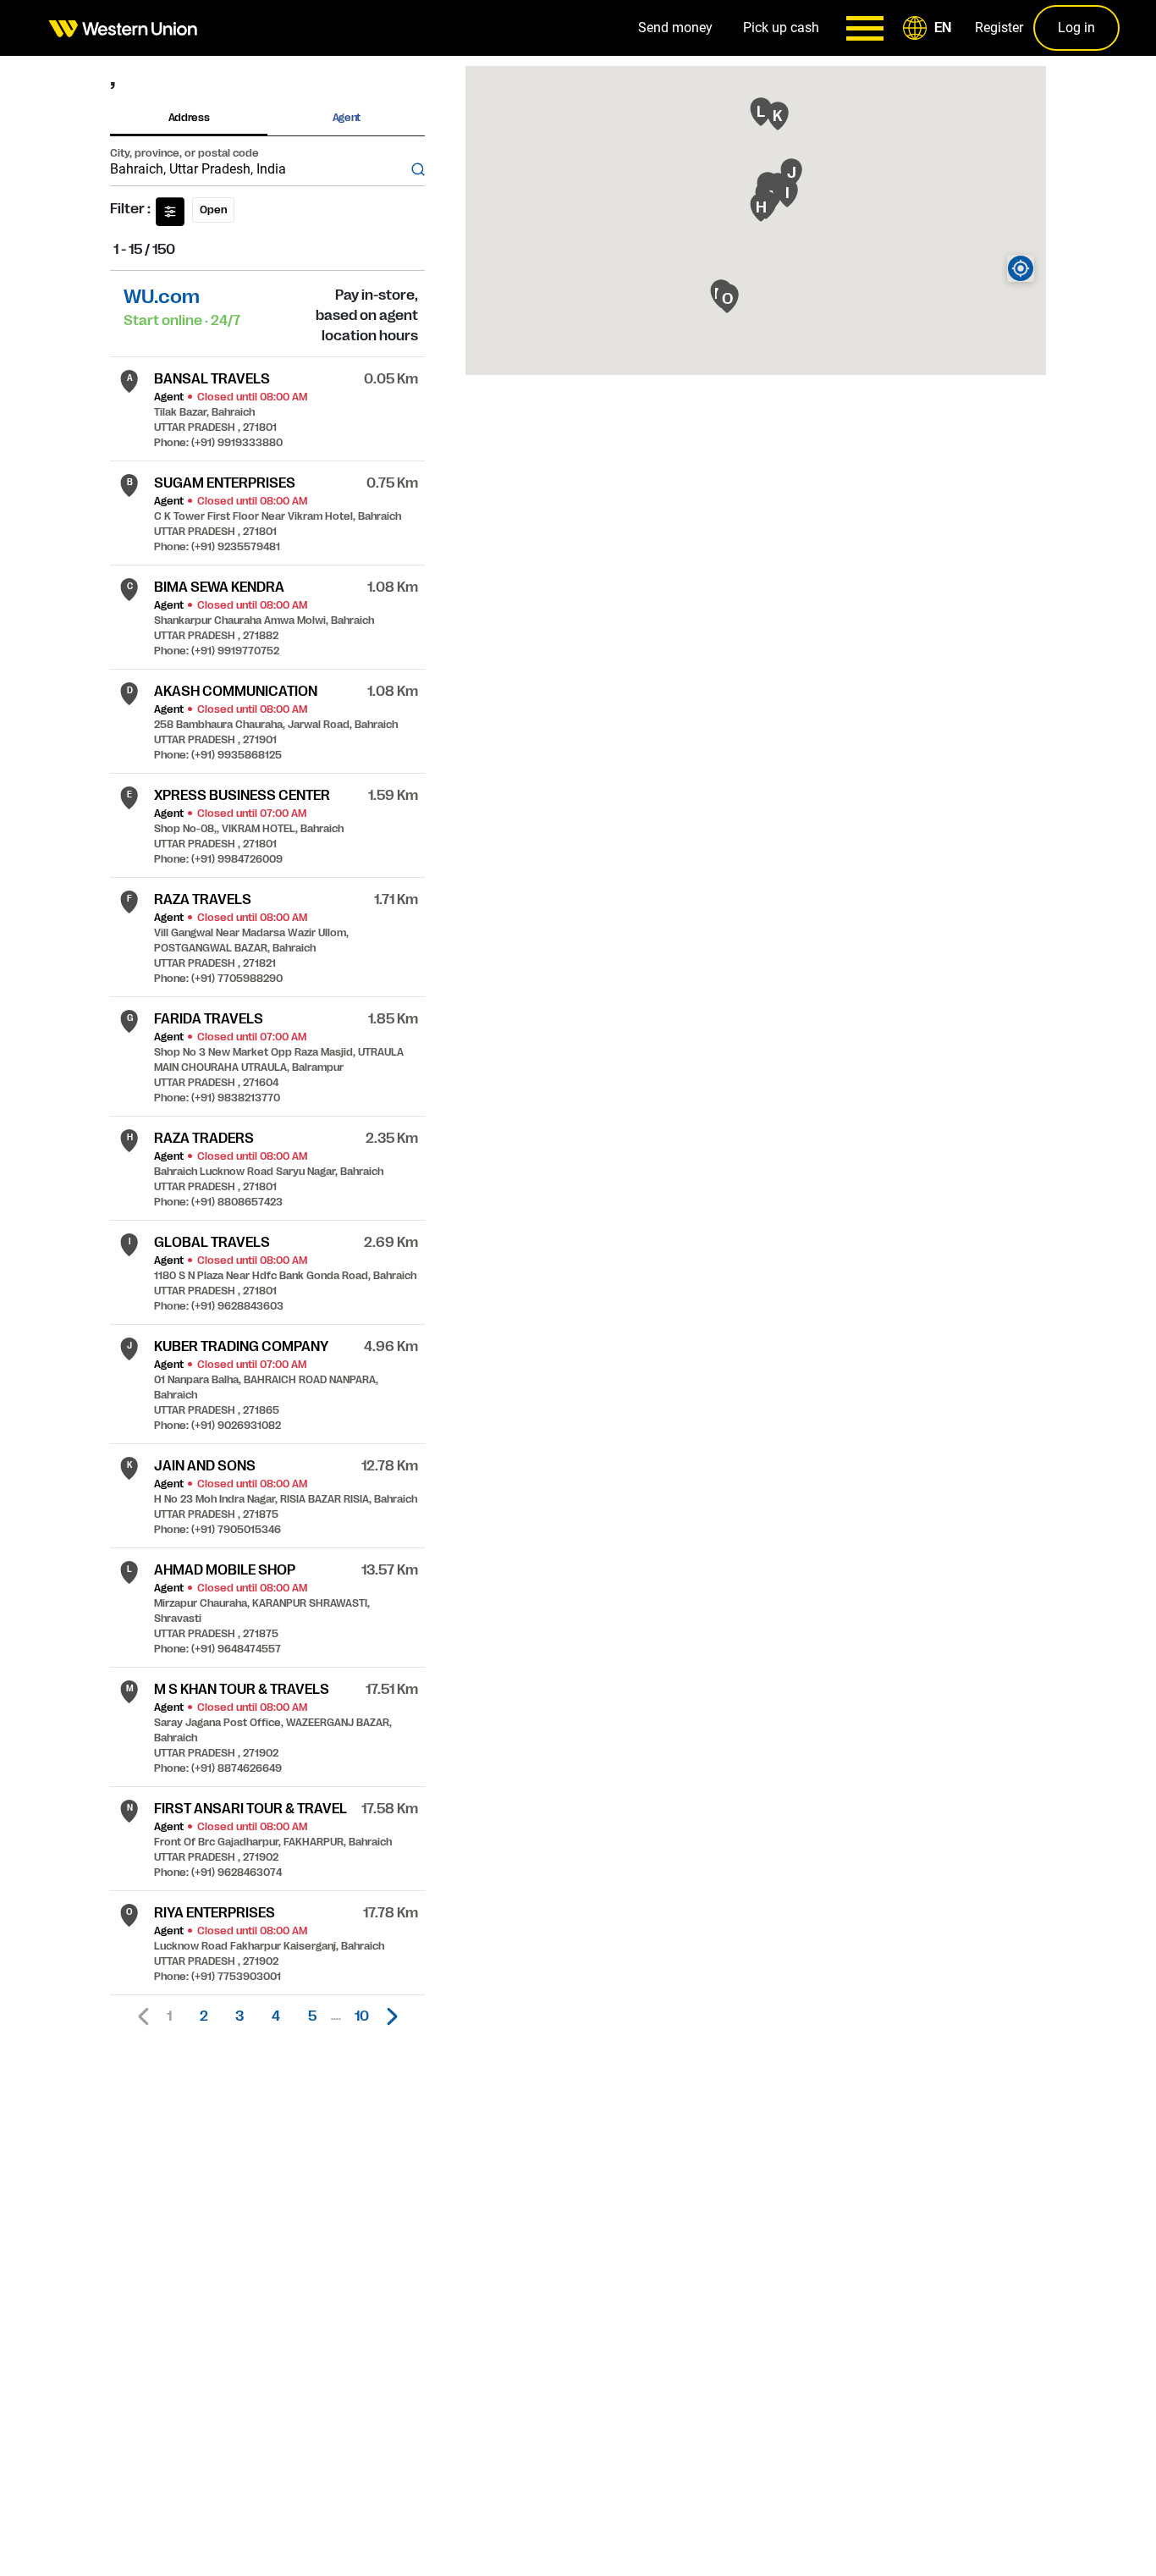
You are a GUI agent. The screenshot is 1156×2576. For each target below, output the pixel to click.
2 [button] (204, 2016)
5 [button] (312, 2016)
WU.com (162, 297)
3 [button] (239, 2016)
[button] (930, 28)
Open (213, 210)
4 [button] (276, 2016)
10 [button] (362, 2016)
